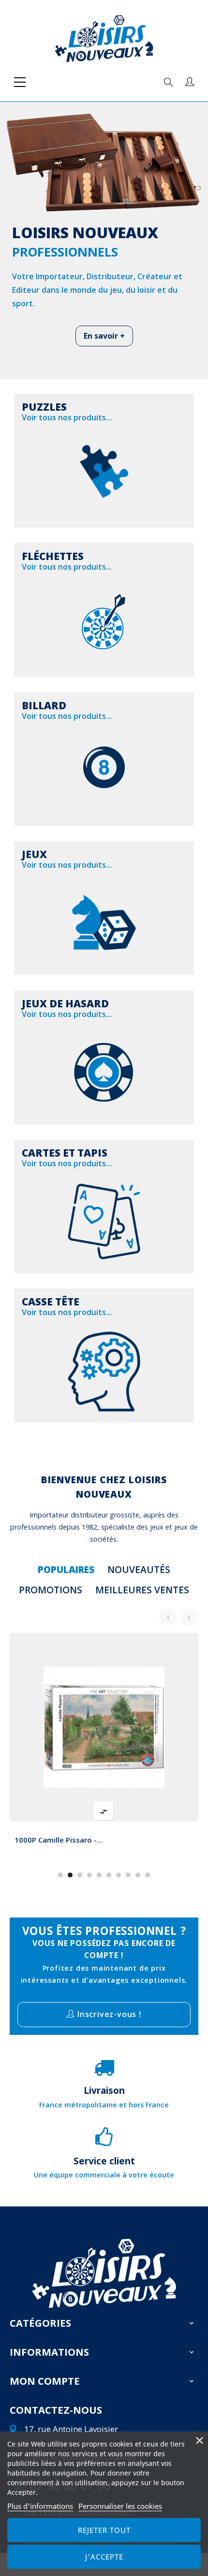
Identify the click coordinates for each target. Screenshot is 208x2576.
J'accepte (104, 2557)
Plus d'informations (40, 2506)
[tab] (66, 1570)
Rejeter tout (104, 2530)
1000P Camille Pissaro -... (59, 1840)
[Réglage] (190, 82)
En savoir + (104, 336)
